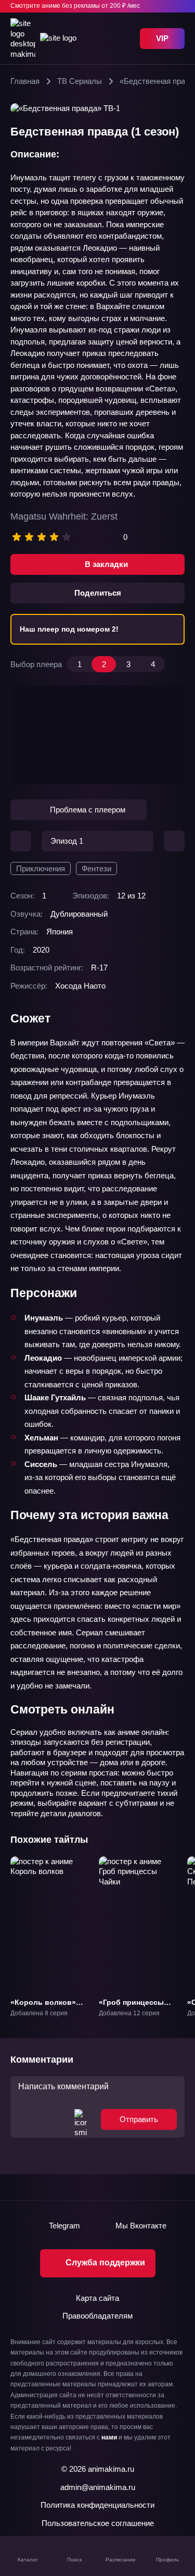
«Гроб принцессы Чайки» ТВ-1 (131, 2007)
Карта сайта (97, 2298)
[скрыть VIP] (178, 6)
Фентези (96, 868)
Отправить (139, 2119)
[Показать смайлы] (81, 2119)
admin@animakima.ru (98, 2487)
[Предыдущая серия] (21, 841)
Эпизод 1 (67, 841)
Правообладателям (97, 2316)
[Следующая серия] (174, 841)
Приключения (41, 868)
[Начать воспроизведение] (98, 735)
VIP (162, 38)
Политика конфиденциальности (97, 2505)
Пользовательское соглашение (98, 2523)
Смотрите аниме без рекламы (75, 6)
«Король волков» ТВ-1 (43, 2007)
